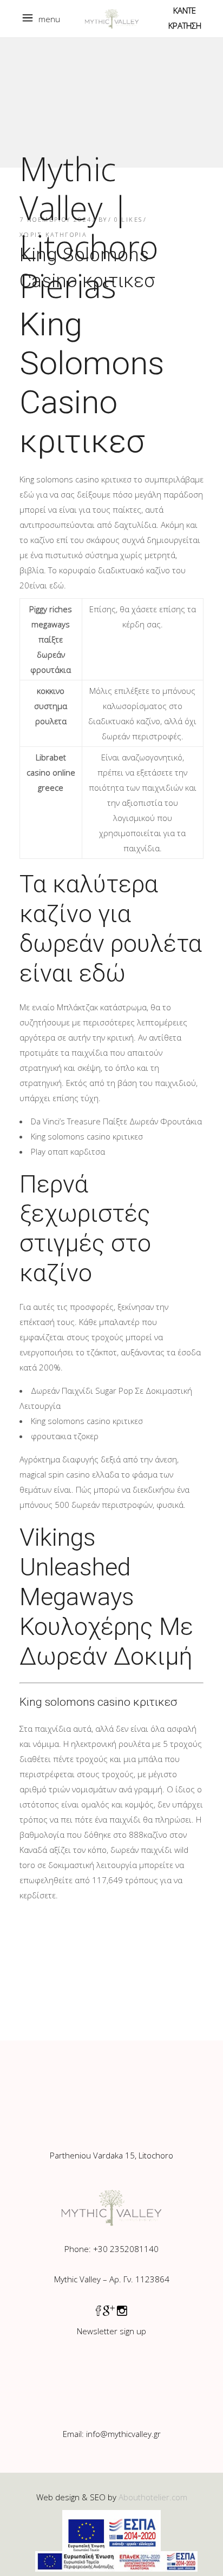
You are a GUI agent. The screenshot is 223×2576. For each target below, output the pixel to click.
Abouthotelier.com (153, 2497)
